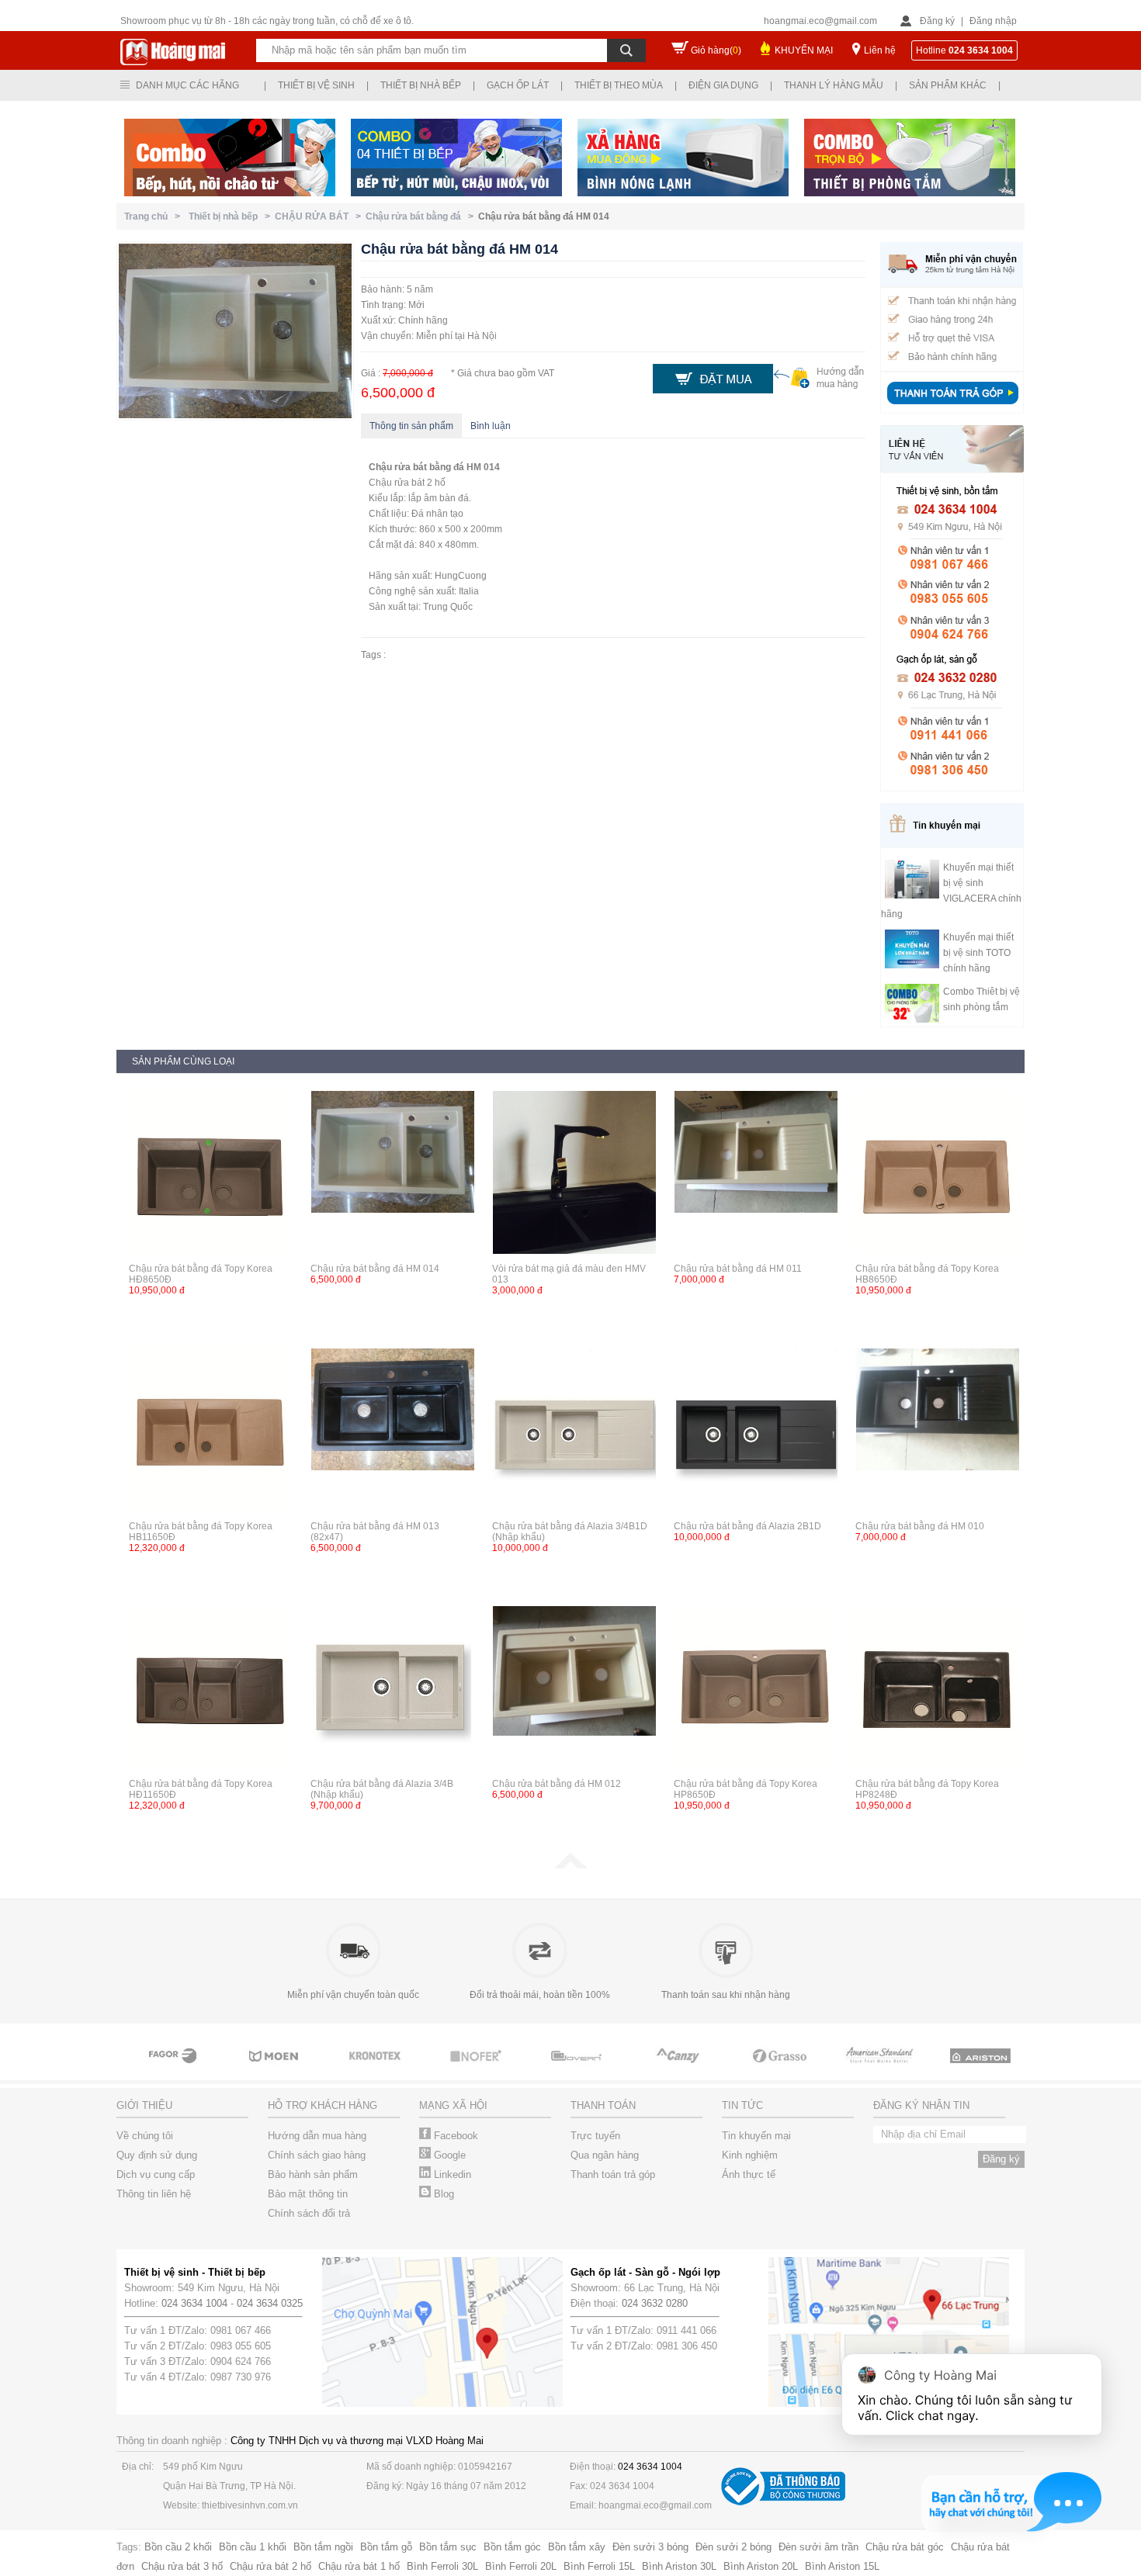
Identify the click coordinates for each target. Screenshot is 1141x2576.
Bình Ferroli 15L (599, 2566)
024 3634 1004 (194, 2303)
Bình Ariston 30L (679, 2566)
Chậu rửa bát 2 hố (271, 2566)
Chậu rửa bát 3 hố (182, 2566)
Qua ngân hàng (605, 2155)
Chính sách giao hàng (317, 2155)
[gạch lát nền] (707, 2070)
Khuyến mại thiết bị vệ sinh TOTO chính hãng (978, 953)
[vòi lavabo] (808, 2070)
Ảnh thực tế (749, 2174)
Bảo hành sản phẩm (313, 2174)
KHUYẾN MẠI (804, 50)
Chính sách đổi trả (309, 2213)
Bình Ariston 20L (761, 2566)
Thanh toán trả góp (613, 2174)
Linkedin (451, 2174)
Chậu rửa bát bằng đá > (422, 216)
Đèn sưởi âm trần (818, 2547)
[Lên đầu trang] (570, 1865)
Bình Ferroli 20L (521, 2566)
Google (448, 2155)
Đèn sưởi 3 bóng (650, 2547)
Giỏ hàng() (716, 50)
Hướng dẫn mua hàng (317, 2136)
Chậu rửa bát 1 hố (359, 2566)
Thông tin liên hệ (154, 2194)
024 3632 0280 (655, 2303)
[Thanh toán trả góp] (952, 406)
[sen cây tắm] (303, 2070)
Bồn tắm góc (512, 2547)
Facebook (454, 2136)
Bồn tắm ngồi (323, 2547)
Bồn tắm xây (577, 2547)
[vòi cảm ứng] (404, 2070)
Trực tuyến (595, 2136)
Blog (442, 2194)
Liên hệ (880, 50)
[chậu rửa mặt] (203, 2070)
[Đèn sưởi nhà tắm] (1010, 2070)
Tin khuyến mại (756, 2136)
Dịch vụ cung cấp (156, 2174)
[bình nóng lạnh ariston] (909, 2070)
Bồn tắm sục (448, 2547)
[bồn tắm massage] (505, 2070)
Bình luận (491, 426)
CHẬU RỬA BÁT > (320, 216)
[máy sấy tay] (606, 2070)
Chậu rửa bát (398, 467)
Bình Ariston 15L (842, 2566)
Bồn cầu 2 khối (178, 2547)
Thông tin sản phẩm (411, 426)
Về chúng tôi (145, 2136)
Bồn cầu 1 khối (253, 2547)
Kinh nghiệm (750, 2155)
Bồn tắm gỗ (386, 2547)
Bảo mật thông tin (308, 2194)
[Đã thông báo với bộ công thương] (783, 2502)
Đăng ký (937, 21)
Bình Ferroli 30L (442, 2566)
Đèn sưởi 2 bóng (733, 2547)
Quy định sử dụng (157, 2155)
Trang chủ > (154, 216)
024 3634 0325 (270, 2303)
